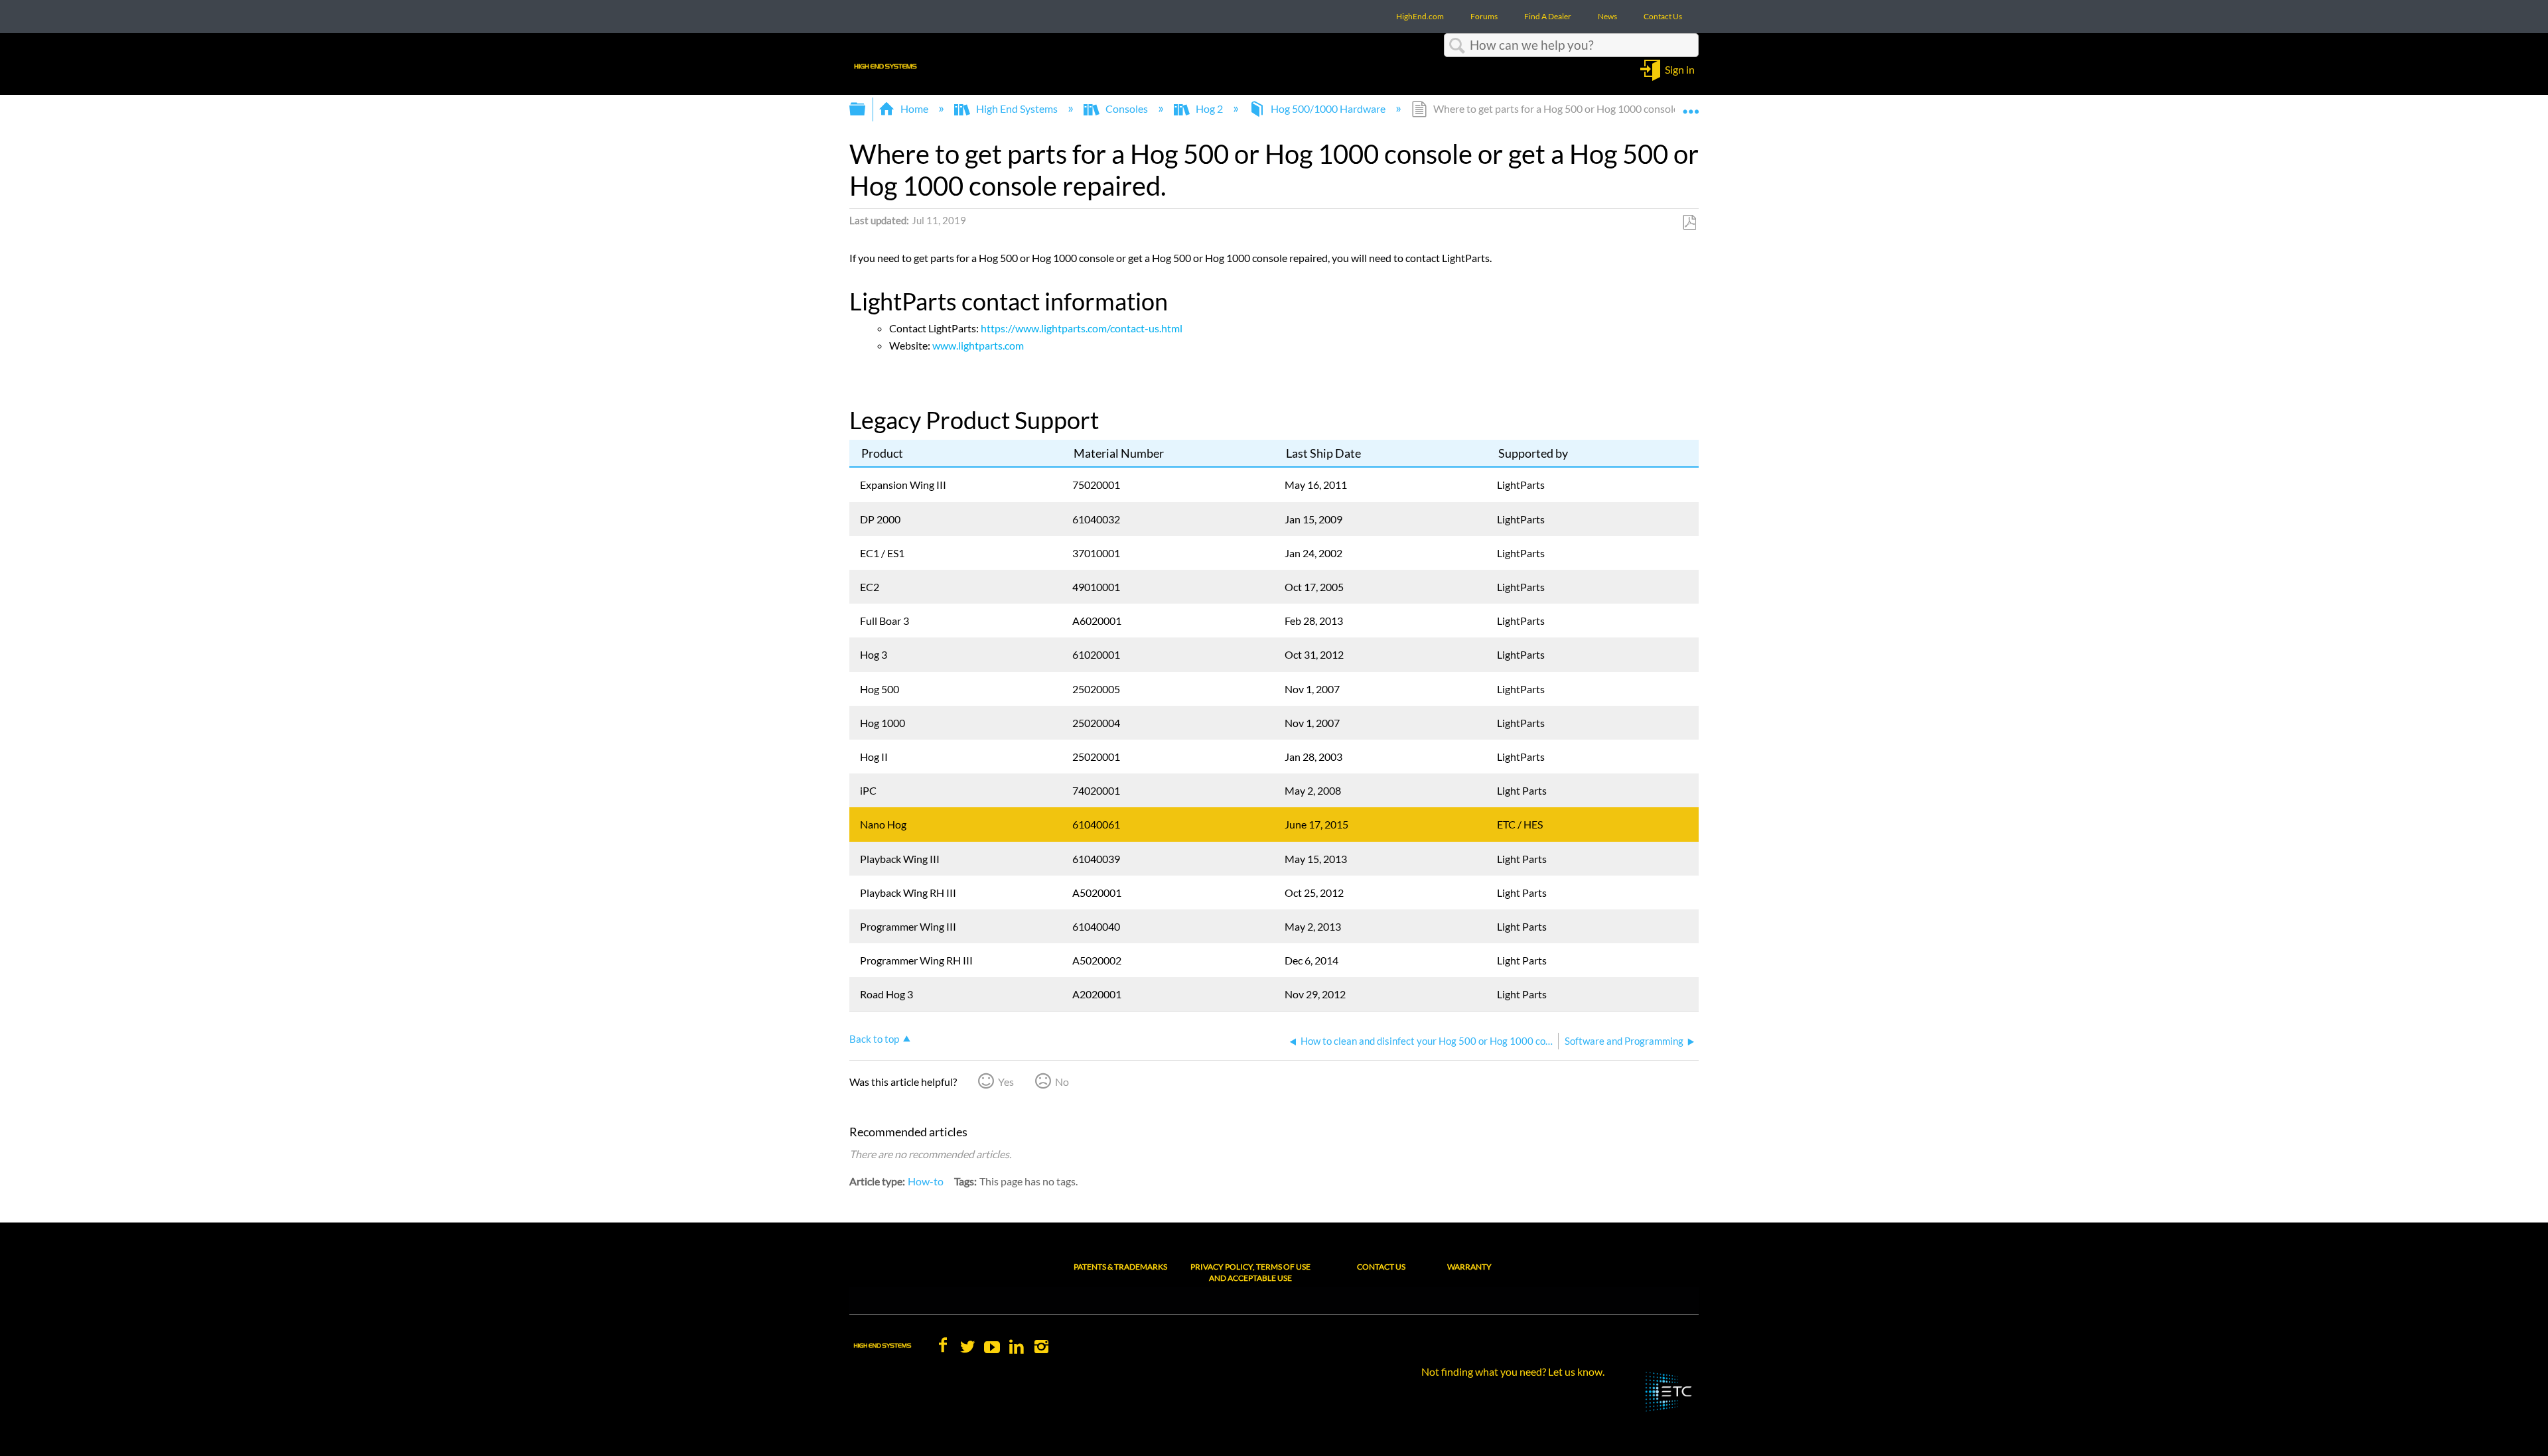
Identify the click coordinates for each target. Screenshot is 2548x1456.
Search (1457, 46)
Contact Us (1381, 1267)
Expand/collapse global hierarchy (866, 109)
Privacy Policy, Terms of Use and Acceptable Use (1250, 1272)
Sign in (1680, 69)
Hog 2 (1209, 108)
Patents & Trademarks (1120, 1267)
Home (914, 108)
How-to (926, 1181)
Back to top (874, 1039)
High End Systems (1017, 108)
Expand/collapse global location (1691, 105)
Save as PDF (1689, 223)
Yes (1006, 1082)
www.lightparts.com (978, 345)
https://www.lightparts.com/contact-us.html (1082, 328)
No (1062, 1082)
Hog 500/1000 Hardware (1328, 108)
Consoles (1127, 108)
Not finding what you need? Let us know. (1513, 1371)
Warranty (1469, 1267)
